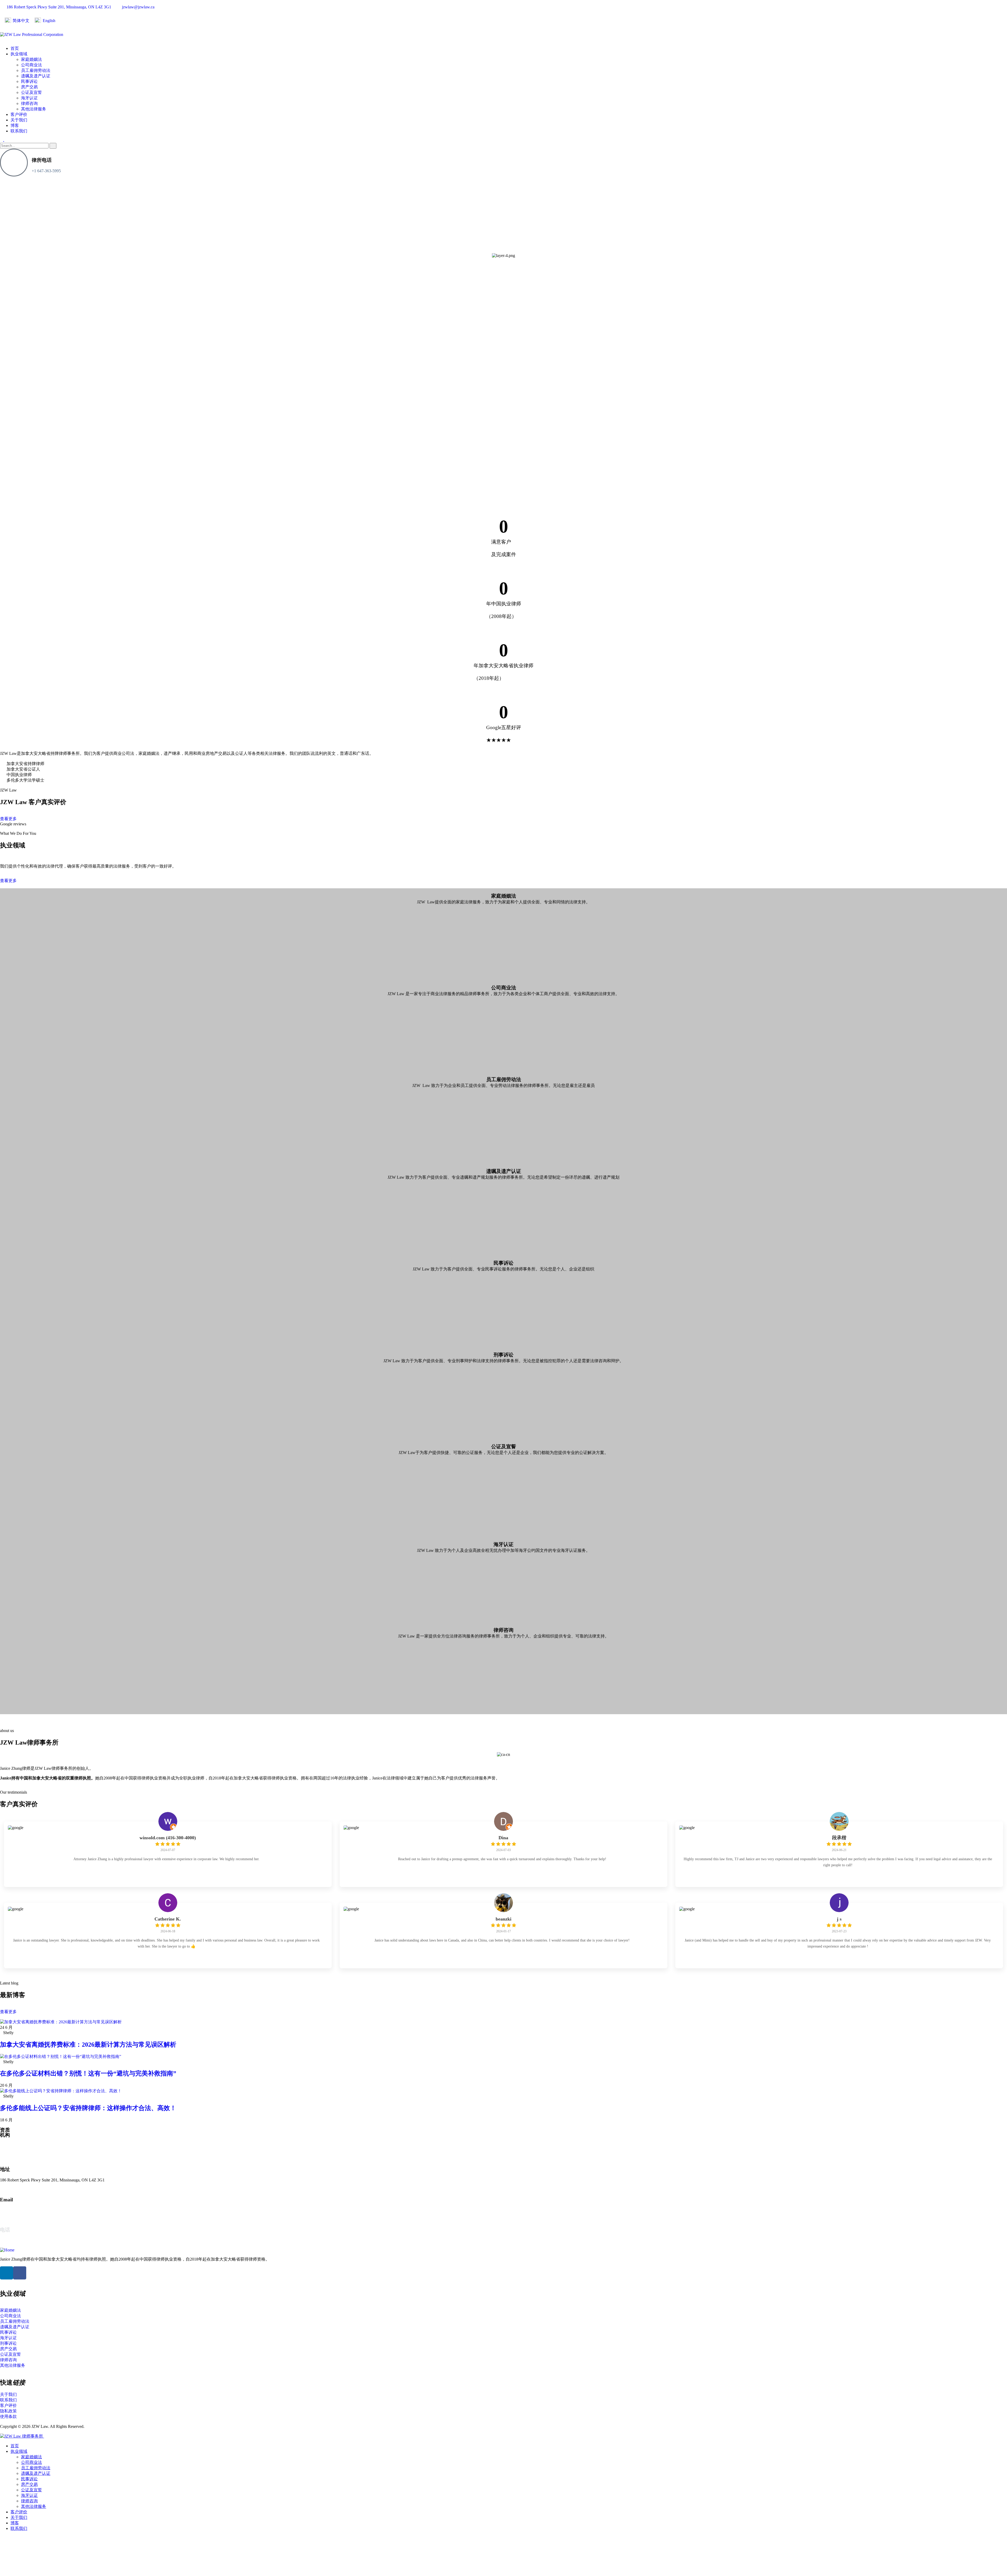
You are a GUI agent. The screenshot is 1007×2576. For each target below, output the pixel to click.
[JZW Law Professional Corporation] (32, 34)
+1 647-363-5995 (46, 171)
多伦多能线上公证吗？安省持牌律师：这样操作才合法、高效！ (88, 2108)
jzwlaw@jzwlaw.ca (16, 2210)
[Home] (7, 2250)
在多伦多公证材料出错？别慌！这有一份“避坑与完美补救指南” (88, 2073)
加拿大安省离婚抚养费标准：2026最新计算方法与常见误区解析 (88, 2045)
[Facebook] (20, 2273)
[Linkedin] (7, 2273)
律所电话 (42, 160)
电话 (5, 2230)
